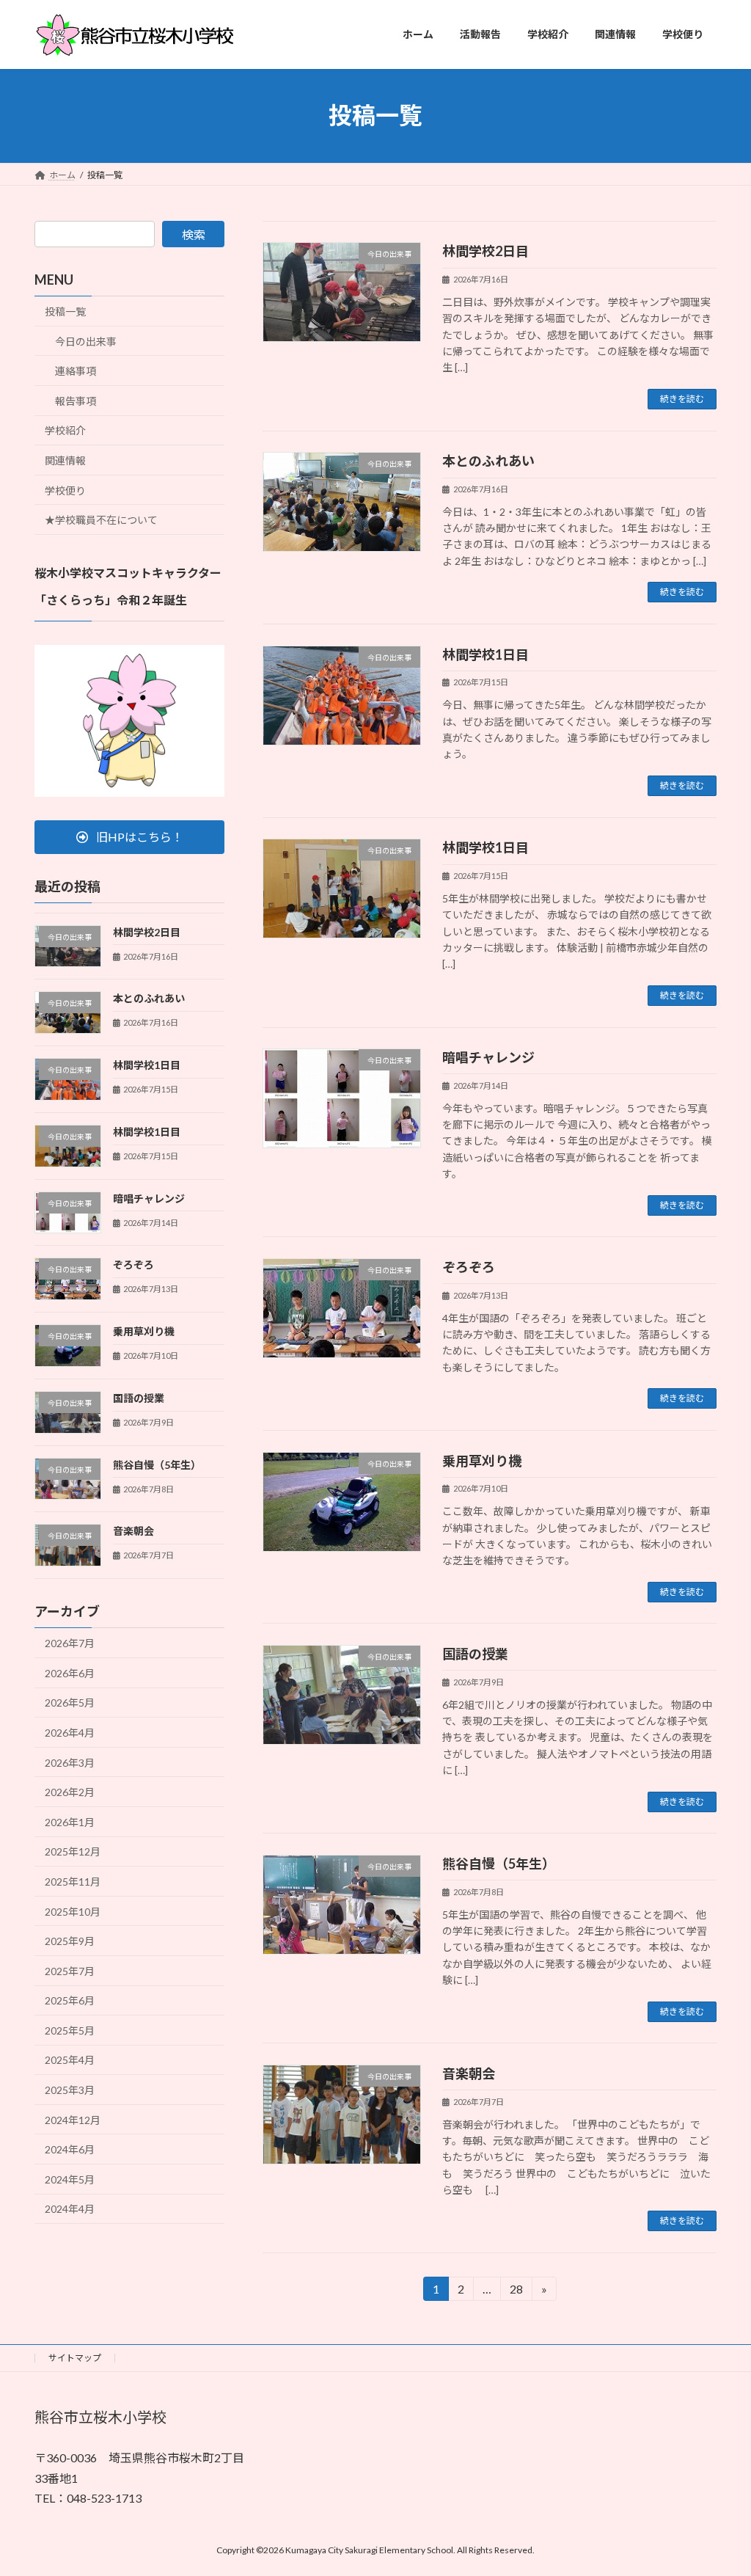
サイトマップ (75, 2358)
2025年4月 (70, 2060)
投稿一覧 (65, 311)
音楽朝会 (469, 2073)
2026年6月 (70, 1672)
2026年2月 (70, 1792)
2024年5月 (70, 2179)
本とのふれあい (488, 461)
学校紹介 (65, 430)
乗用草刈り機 (482, 1461)
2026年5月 (70, 1703)
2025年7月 (70, 1970)
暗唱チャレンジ (488, 1057)
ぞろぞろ (469, 1267)
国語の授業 (475, 1654)
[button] (129, 837)
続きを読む (682, 399)
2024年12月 (73, 2119)
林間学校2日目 (486, 251)
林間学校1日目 (486, 654)
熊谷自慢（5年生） (499, 1864)
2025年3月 (70, 2090)
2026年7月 (70, 1643)
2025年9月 (70, 1941)
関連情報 (65, 460)
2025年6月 (70, 2000)
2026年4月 (70, 1733)
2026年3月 (70, 1762)
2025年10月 (73, 1911)
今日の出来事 (86, 341)
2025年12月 (73, 1851)
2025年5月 (70, 2030)
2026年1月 (70, 1821)
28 (515, 2291)
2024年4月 (70, 2209)
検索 (194, 234)
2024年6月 (70, 2149)
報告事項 (76, 400)
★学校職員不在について (101, 520)
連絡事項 (76, 371)
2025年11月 (73, 1882)
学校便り (65, 490)
